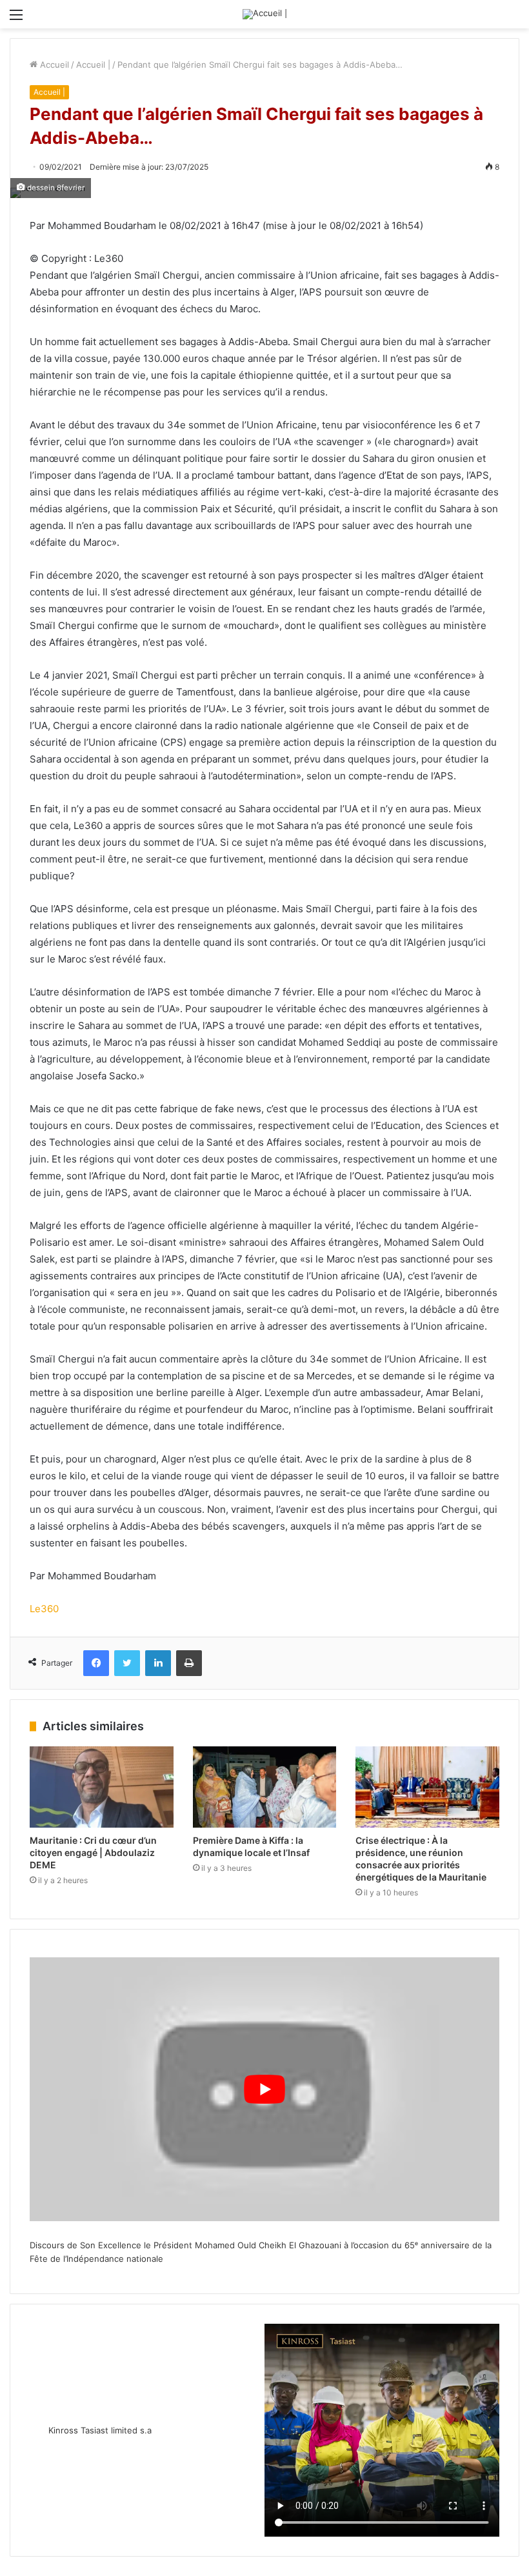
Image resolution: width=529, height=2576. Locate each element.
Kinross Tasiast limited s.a (100, 2430)
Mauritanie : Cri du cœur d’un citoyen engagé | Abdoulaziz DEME (93, 1852)
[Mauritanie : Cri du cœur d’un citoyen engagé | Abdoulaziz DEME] (102, 1787)
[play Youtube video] (264, 2089)
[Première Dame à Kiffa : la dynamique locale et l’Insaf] (265, 1787)
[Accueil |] (265, 14)
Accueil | (93, 65)
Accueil (53, 65)
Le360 (44, 1609)
